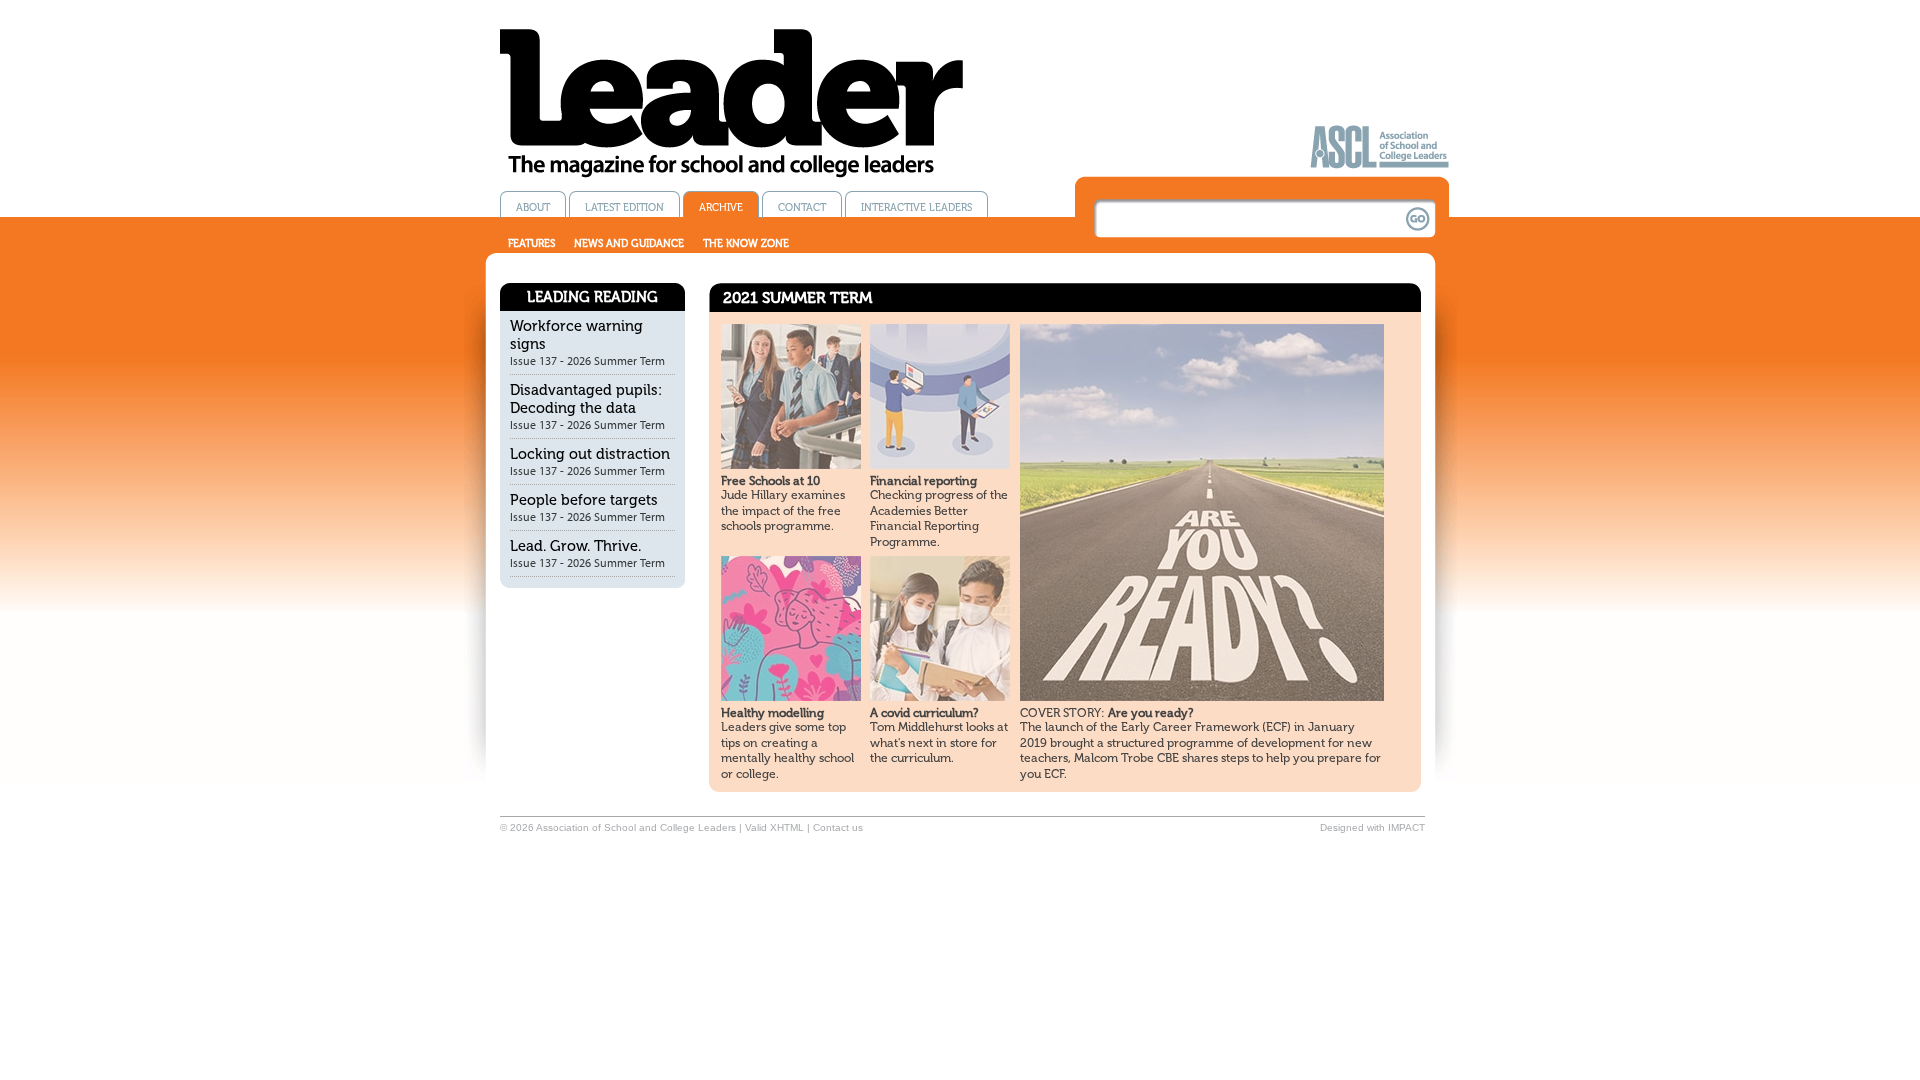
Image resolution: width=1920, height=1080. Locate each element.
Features (531, 243)
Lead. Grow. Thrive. (575, 546)
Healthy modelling (772, 713)
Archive (721, 207)
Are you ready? (1106, 713)
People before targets (584, 500)
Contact (802, 207)
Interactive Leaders (916, 207)
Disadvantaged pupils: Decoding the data (586, 399)
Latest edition (624, 207)
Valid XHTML (774, 827)
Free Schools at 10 (770, 481)
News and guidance (629, 243)
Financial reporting (923, 481)
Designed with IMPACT (1372, 827)
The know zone (746, 243)
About (533, 207)
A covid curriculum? (924, 713)
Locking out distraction (590, 454)
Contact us (838, 827)
